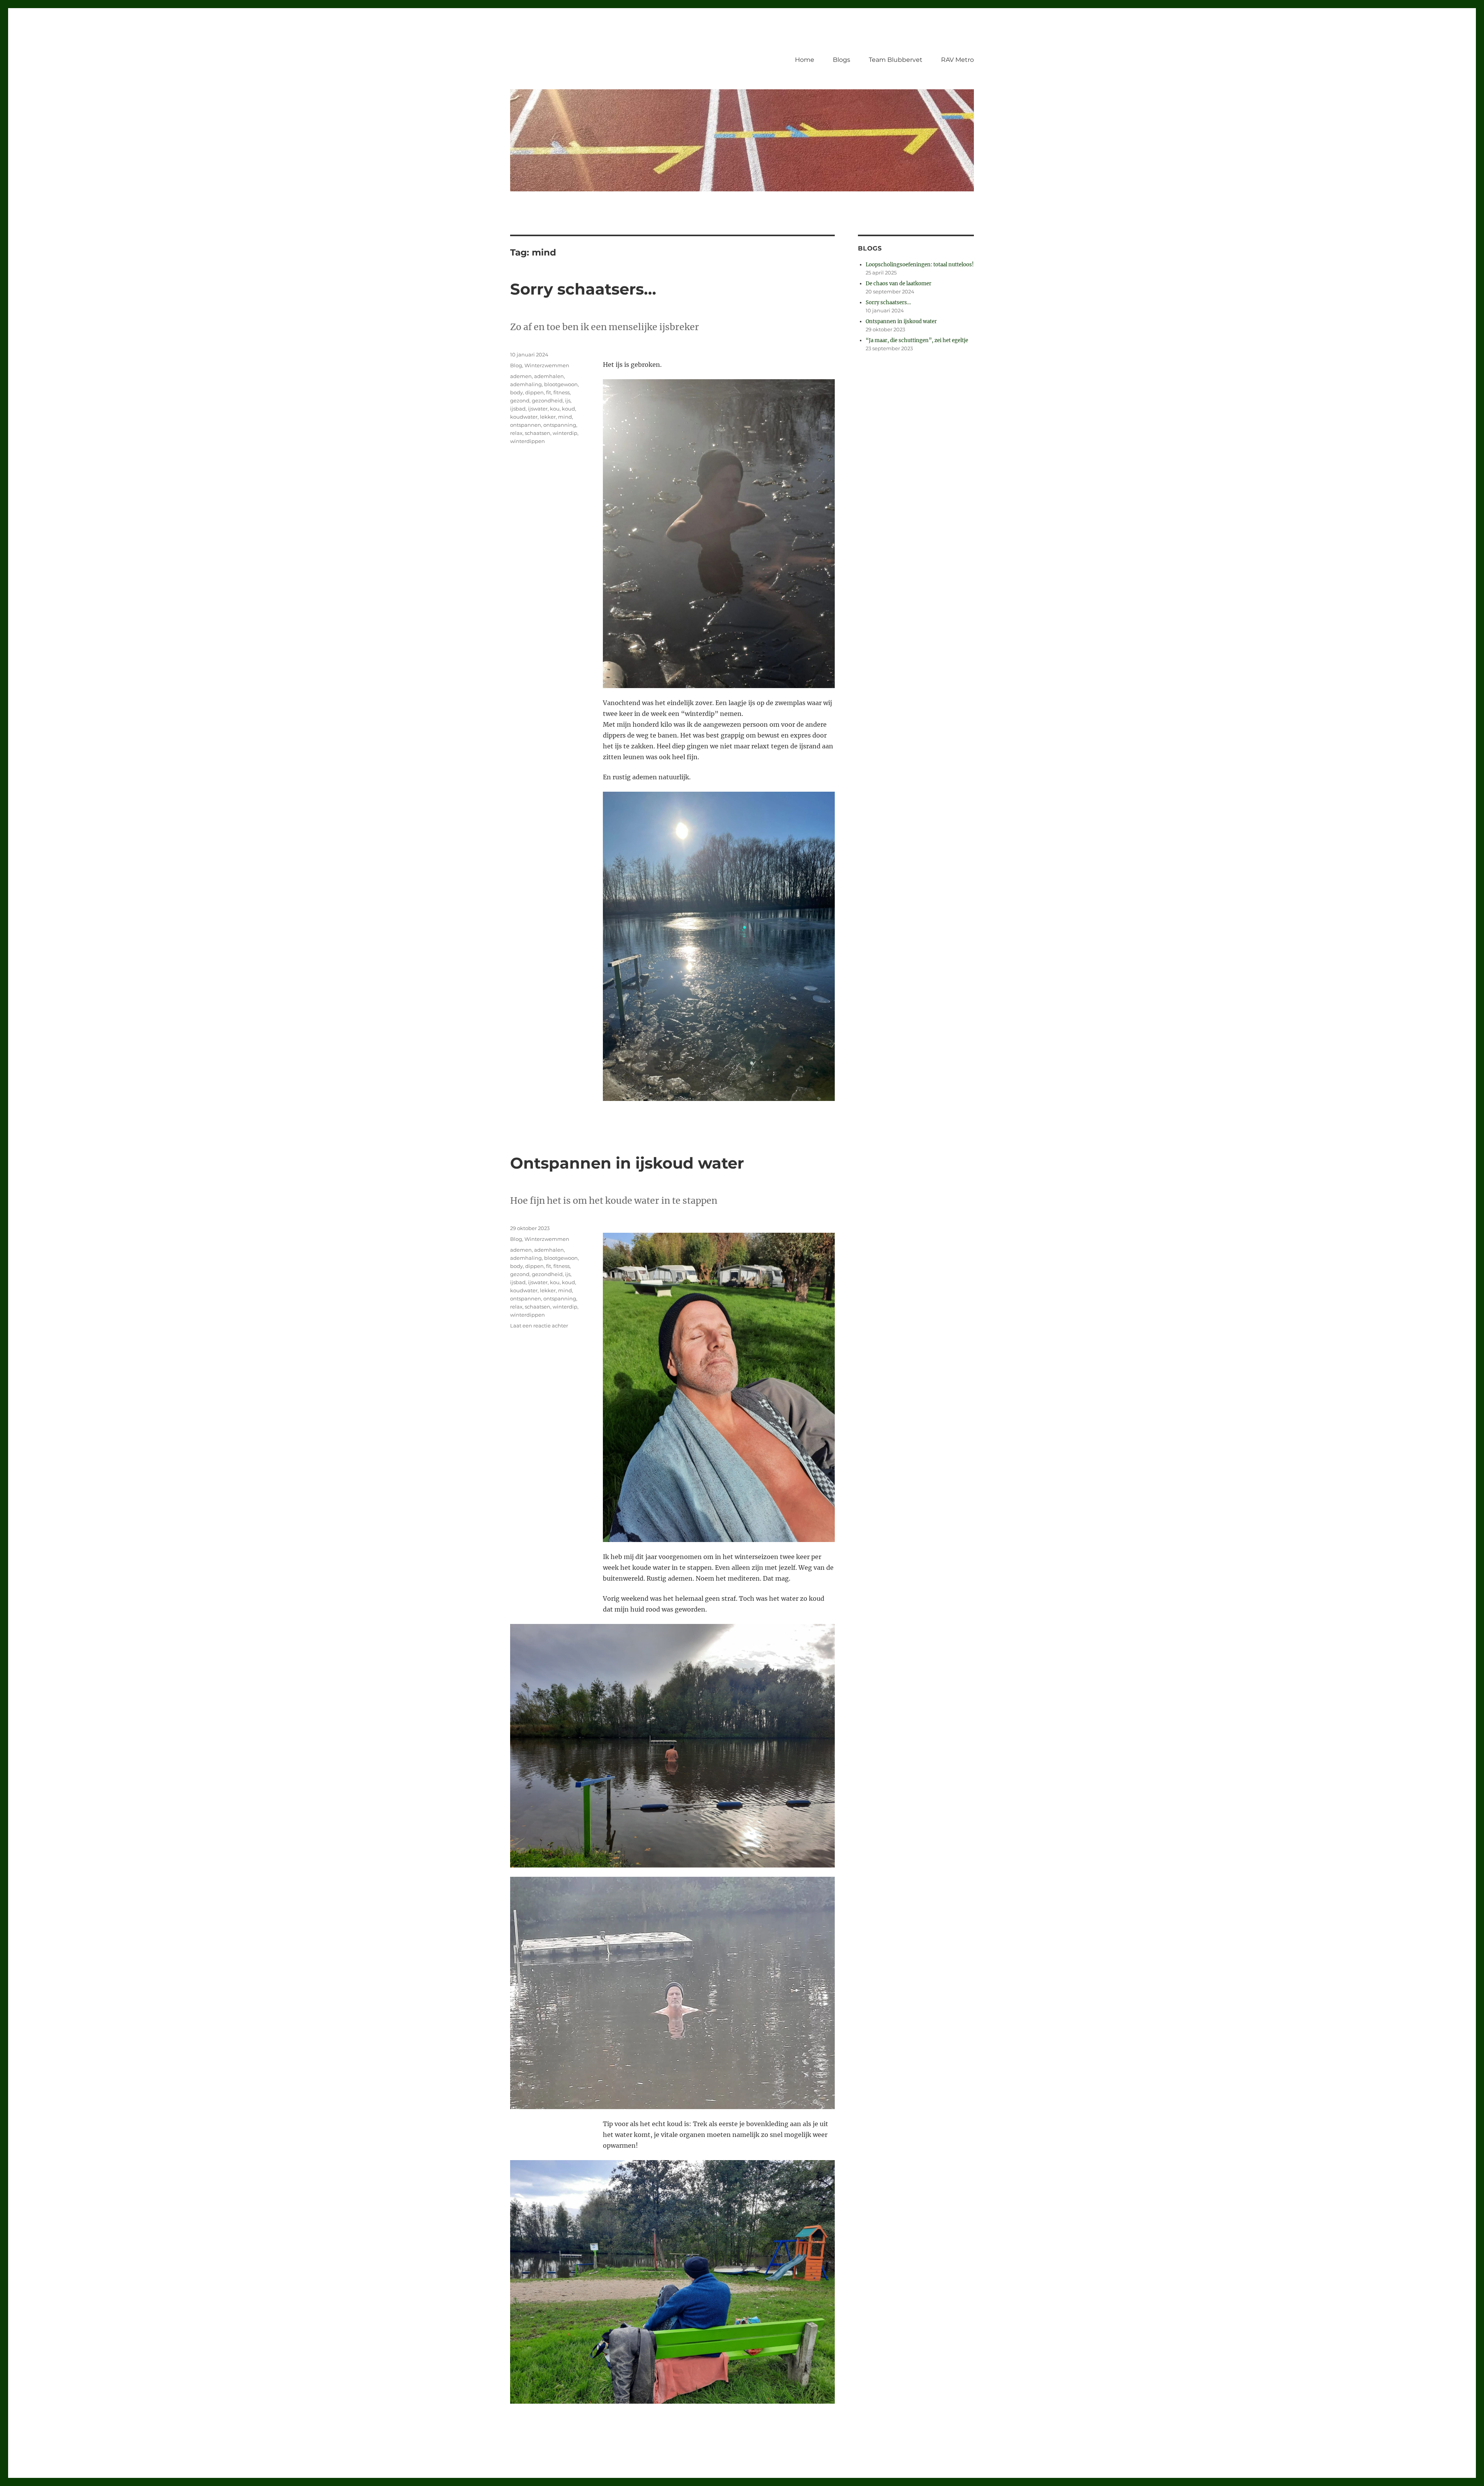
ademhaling (526, 384)
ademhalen (549, 376)
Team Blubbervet (896, 60)
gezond (520, 400)
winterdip (565, 433)
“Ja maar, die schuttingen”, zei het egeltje (917, 340)
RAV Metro (957, 60)
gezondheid (547, 400)
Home (805, 60)
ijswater (538, 409)
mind (565, 417)
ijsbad (518, 409)
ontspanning (560, 425)
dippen (534, 392)
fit (549, 392)
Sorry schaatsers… (583, 289)
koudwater (524, 417)
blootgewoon (561, 384)
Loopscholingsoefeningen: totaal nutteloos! (920, 265)
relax (516, 433)
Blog (516, 365)
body (517, 392)
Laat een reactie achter (539, 1326)
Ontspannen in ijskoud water (627, 1163)
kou (555, 409)
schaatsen (538, 433)
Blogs (842, 60)
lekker (548, 417)
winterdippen (528, 441)
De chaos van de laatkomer (899, 284)
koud (568, 409)
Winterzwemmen (547, 365)
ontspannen (526, 425)
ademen (521, 376)
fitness (562, 392)
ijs (568, 400)
